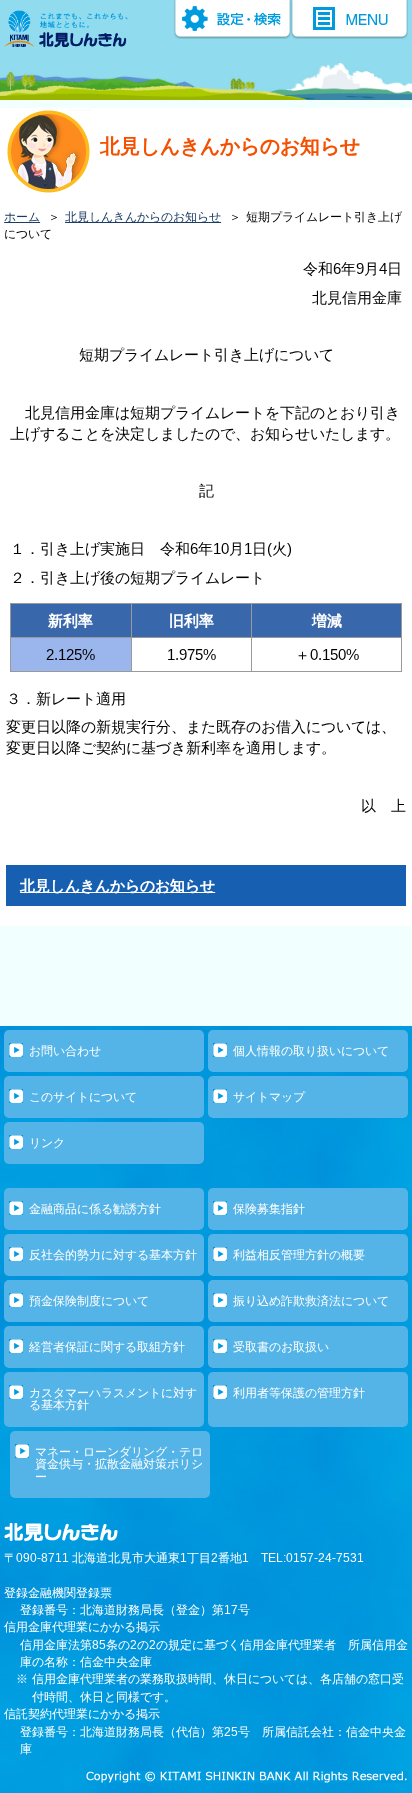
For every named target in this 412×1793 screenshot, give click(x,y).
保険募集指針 (269, 1209)
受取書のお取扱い (281, 1347)
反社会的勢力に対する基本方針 (113, 1255)
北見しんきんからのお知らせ (143, 217)
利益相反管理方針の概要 (299, 1255)
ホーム (22, 217)
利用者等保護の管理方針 (299, 1393)
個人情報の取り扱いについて (311, 1051)
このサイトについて (83, 1097)
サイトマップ (269, 1097)
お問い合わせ (65, 1051)
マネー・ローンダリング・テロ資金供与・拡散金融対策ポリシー (119, 1464)
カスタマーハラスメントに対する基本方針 (113, 1399)
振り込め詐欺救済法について (311, 1301)
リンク (47, 1143)
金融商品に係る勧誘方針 (95, 1209)
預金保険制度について (89, 1301)
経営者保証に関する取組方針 (107, 1347)
